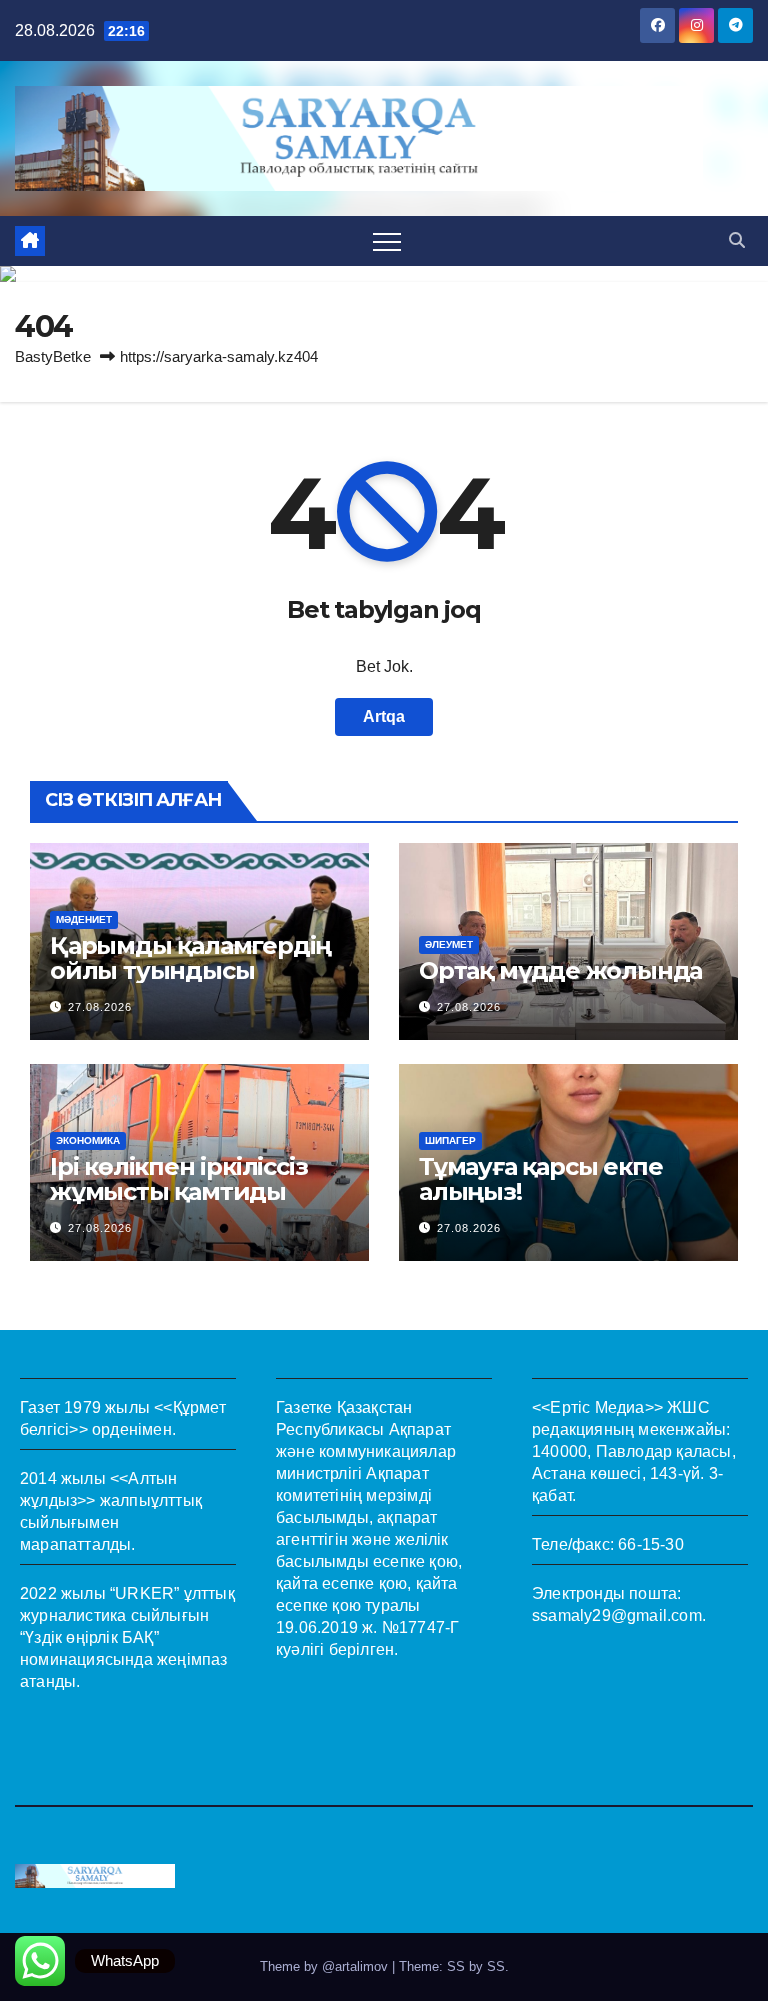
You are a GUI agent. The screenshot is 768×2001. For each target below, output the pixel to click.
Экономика (88, 1140)
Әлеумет (449, 944)
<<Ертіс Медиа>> (597, 1407)
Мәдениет (84, 919)
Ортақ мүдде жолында (560, 970)
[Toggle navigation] (387, 241)
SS (496, 1966)
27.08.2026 (100, 1007)
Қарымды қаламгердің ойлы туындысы (190, 958)
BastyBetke (53, 356)
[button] (737, 240)
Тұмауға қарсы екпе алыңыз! (540, 1179)
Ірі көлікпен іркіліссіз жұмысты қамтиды (178, 1179)
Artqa (384, 716)
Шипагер (450, 1140)
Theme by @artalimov (326, 1966)
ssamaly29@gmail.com (617, 1615)
